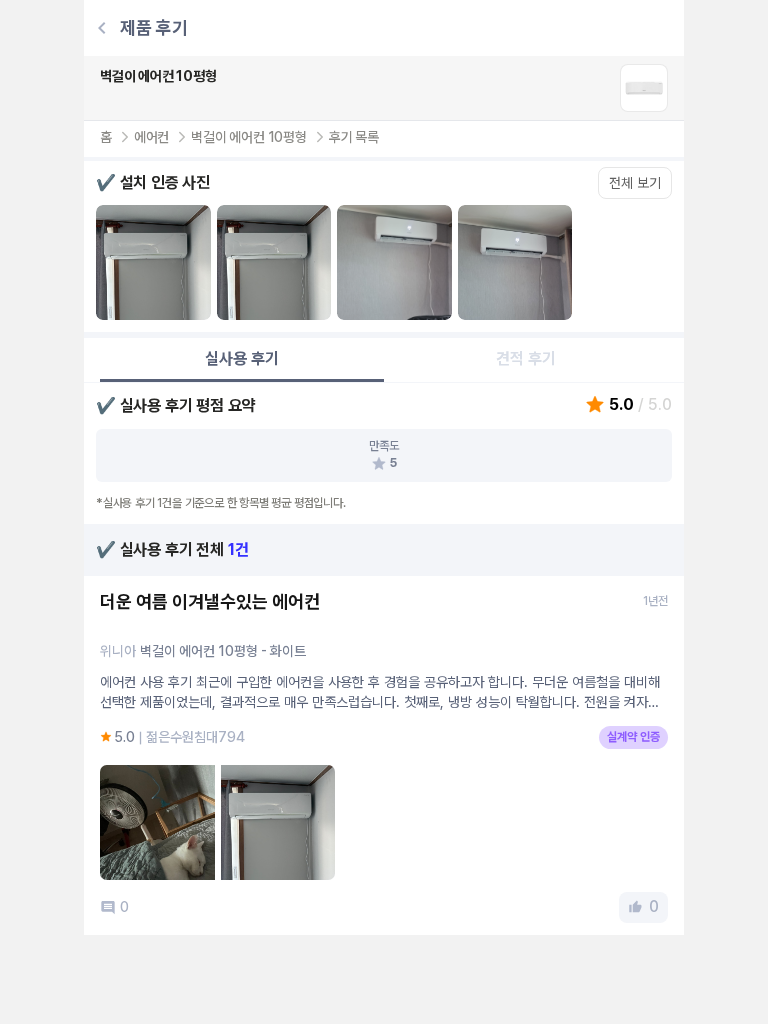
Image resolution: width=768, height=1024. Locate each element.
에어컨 (151, 137)
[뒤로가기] (102, 28)
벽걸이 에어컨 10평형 (249, 137)
